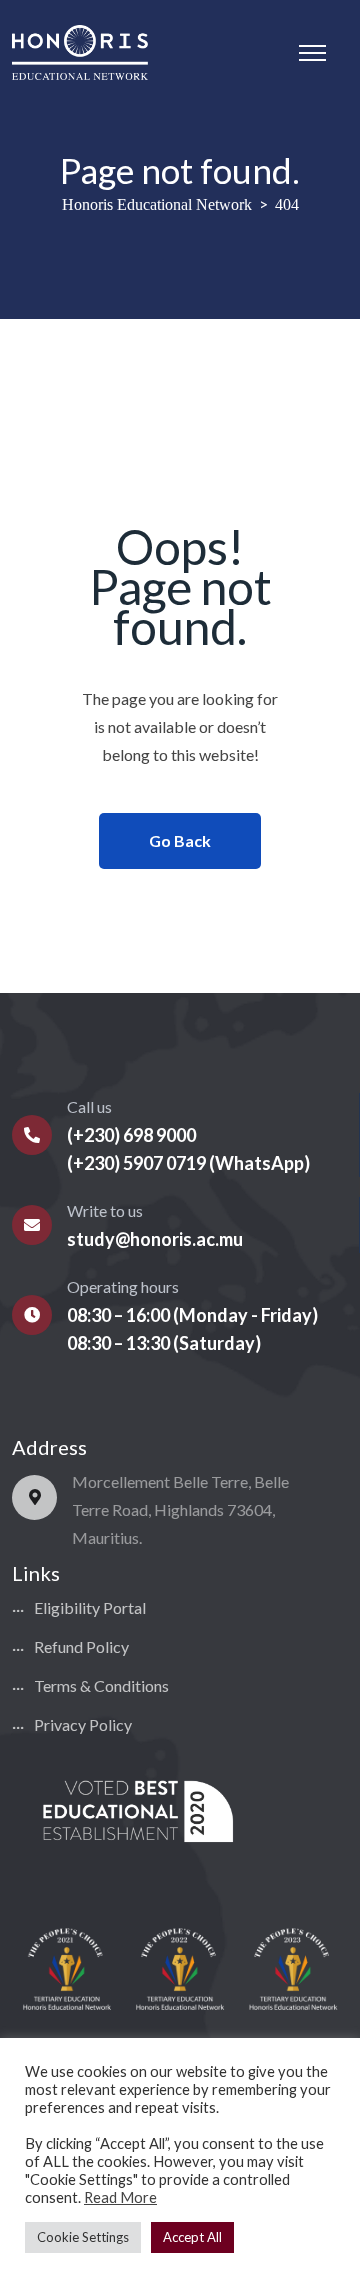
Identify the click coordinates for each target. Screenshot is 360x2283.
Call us (89, 1106)
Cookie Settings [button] (83, 2237)
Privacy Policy (83, 1724)
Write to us (105, 1210)
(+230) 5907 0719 (136, 1163)
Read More (120, 2197)
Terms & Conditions (101, 1685)
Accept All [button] (192, 2237)
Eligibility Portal (90, 1607)
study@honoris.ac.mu (155, 1239)
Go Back (180, 840)
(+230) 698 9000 (131, 1135)
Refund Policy (81, 1646)
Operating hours (123, 1286)
